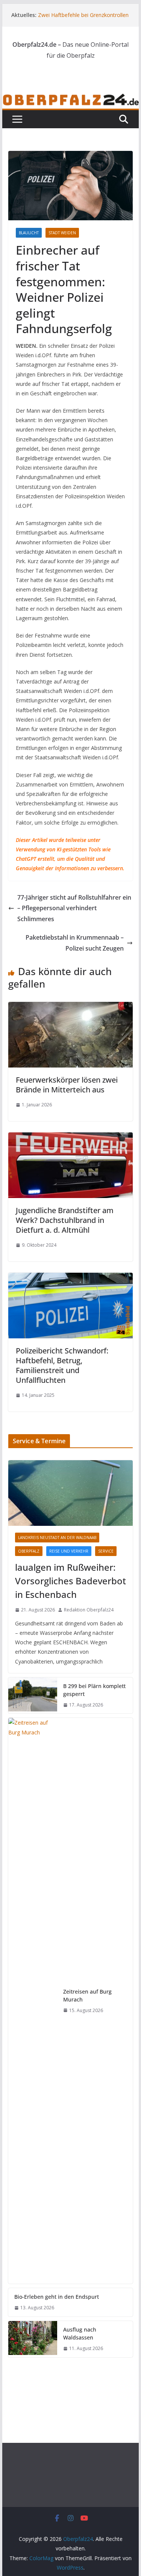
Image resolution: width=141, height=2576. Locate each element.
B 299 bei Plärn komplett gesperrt (94, 1690)
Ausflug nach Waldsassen (80, 2333)
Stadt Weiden (62, 233)
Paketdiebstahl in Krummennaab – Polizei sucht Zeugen (75, 943)
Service (106, 1551)
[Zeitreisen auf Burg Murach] (33, 2001)
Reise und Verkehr (69, 1551)
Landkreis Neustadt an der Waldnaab (57, 1538)
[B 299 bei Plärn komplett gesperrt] (33, 1696)
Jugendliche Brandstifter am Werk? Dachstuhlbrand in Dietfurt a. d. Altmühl (65, 1220)
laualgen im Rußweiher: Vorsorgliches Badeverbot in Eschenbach (70, 1581)
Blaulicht (29, 233)
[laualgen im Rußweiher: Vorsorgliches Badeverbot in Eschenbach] (71, 1493)
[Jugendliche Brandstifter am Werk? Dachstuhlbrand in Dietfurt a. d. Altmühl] (71, 1138)
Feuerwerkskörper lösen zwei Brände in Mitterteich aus (67, 1085)
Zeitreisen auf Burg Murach (87, 1995)
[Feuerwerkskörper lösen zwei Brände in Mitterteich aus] (71, 1007)
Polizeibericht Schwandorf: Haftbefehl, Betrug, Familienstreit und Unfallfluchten (62, 1365)
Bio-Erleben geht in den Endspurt (57, 2297)
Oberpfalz (29, 1551)
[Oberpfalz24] (71, 98)
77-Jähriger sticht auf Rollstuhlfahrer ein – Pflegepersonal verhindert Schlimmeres (74, 908)
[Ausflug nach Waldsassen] (33, 2339)
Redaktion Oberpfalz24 (89, 1610)
